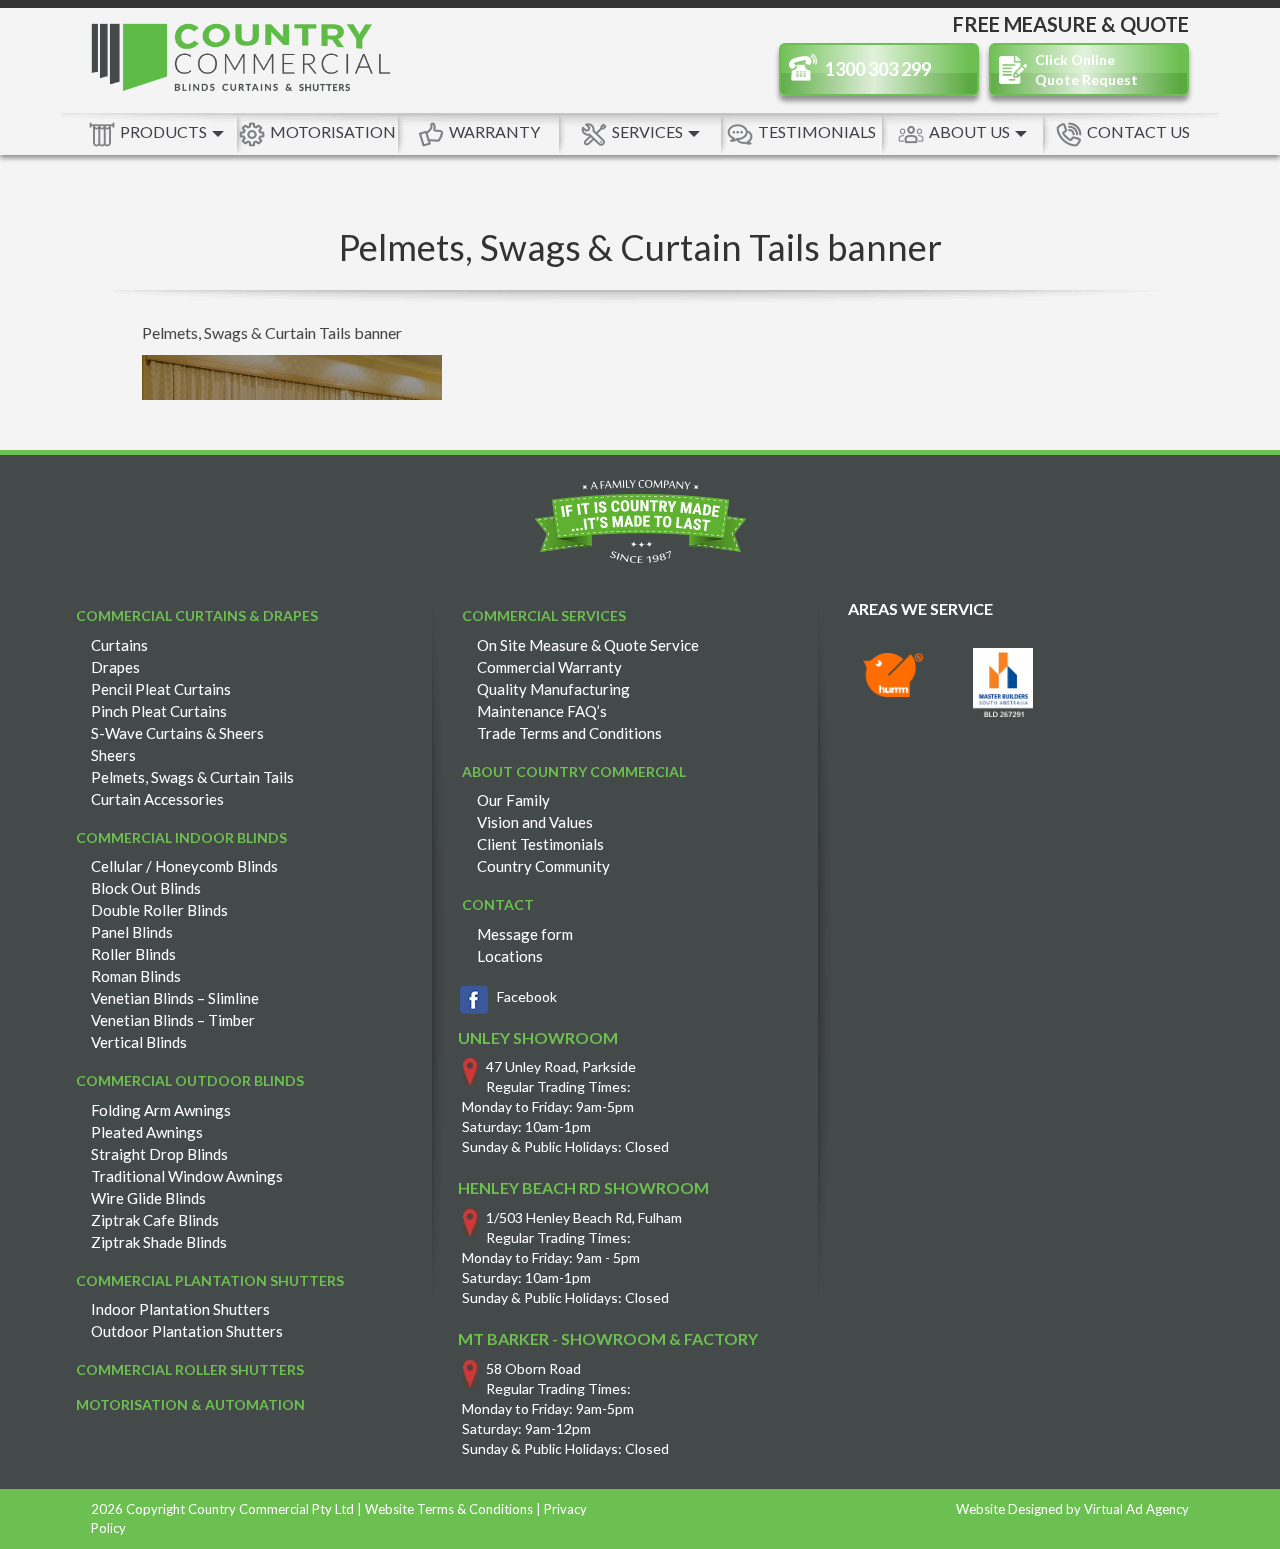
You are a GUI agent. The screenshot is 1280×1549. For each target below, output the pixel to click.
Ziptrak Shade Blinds (159, 1242)
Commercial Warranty (549, 667)
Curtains (119, 645)
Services (649, 131)
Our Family (513, 800)
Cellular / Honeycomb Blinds (184, 866)
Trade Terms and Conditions (569, 733)
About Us (971, 131)
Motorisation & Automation (190, 1404)
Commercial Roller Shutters (190, 1369)
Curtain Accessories (157, 799)
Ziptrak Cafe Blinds (155, 1220)
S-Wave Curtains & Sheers (177, 733)
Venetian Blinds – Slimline (175, 998)
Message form (525, 934)
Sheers (113, 755)
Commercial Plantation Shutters (210, 1280)
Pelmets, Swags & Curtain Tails (192, 777)
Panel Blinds (132, 932)
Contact (498, 904)
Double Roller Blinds (159, 910)
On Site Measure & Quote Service (588, 645)
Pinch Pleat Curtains (159, 711)
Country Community (543, 866)
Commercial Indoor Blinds (181, 837)
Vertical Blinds (139, 1042)
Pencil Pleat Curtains (161, 689)
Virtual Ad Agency (1136, 1509)
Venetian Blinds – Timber (173, 1020)
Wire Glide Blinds (148, 1198)
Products (165, 131)
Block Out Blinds (146, 888)
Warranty (494, 131)
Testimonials (817, 131)
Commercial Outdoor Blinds (190, 1080)
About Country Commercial (574, 771)
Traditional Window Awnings (187, 1176)
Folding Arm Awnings (161, 1110)
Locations (510, 956)
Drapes (115, 667)
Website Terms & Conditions (449, 1509)
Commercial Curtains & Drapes (197, 615)
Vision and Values (535, 822)
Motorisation (333, 131)
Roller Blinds (133, 954)
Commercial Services (544, 615)
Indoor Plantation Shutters (180, 1309)
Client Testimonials (540, 844)
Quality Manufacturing (553, 689)
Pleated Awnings (147, 1132)
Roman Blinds (136, 976)
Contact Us (1138, 131)
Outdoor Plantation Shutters (187, 1331)
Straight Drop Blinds (159, 1154)
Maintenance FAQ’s (542, 711)
